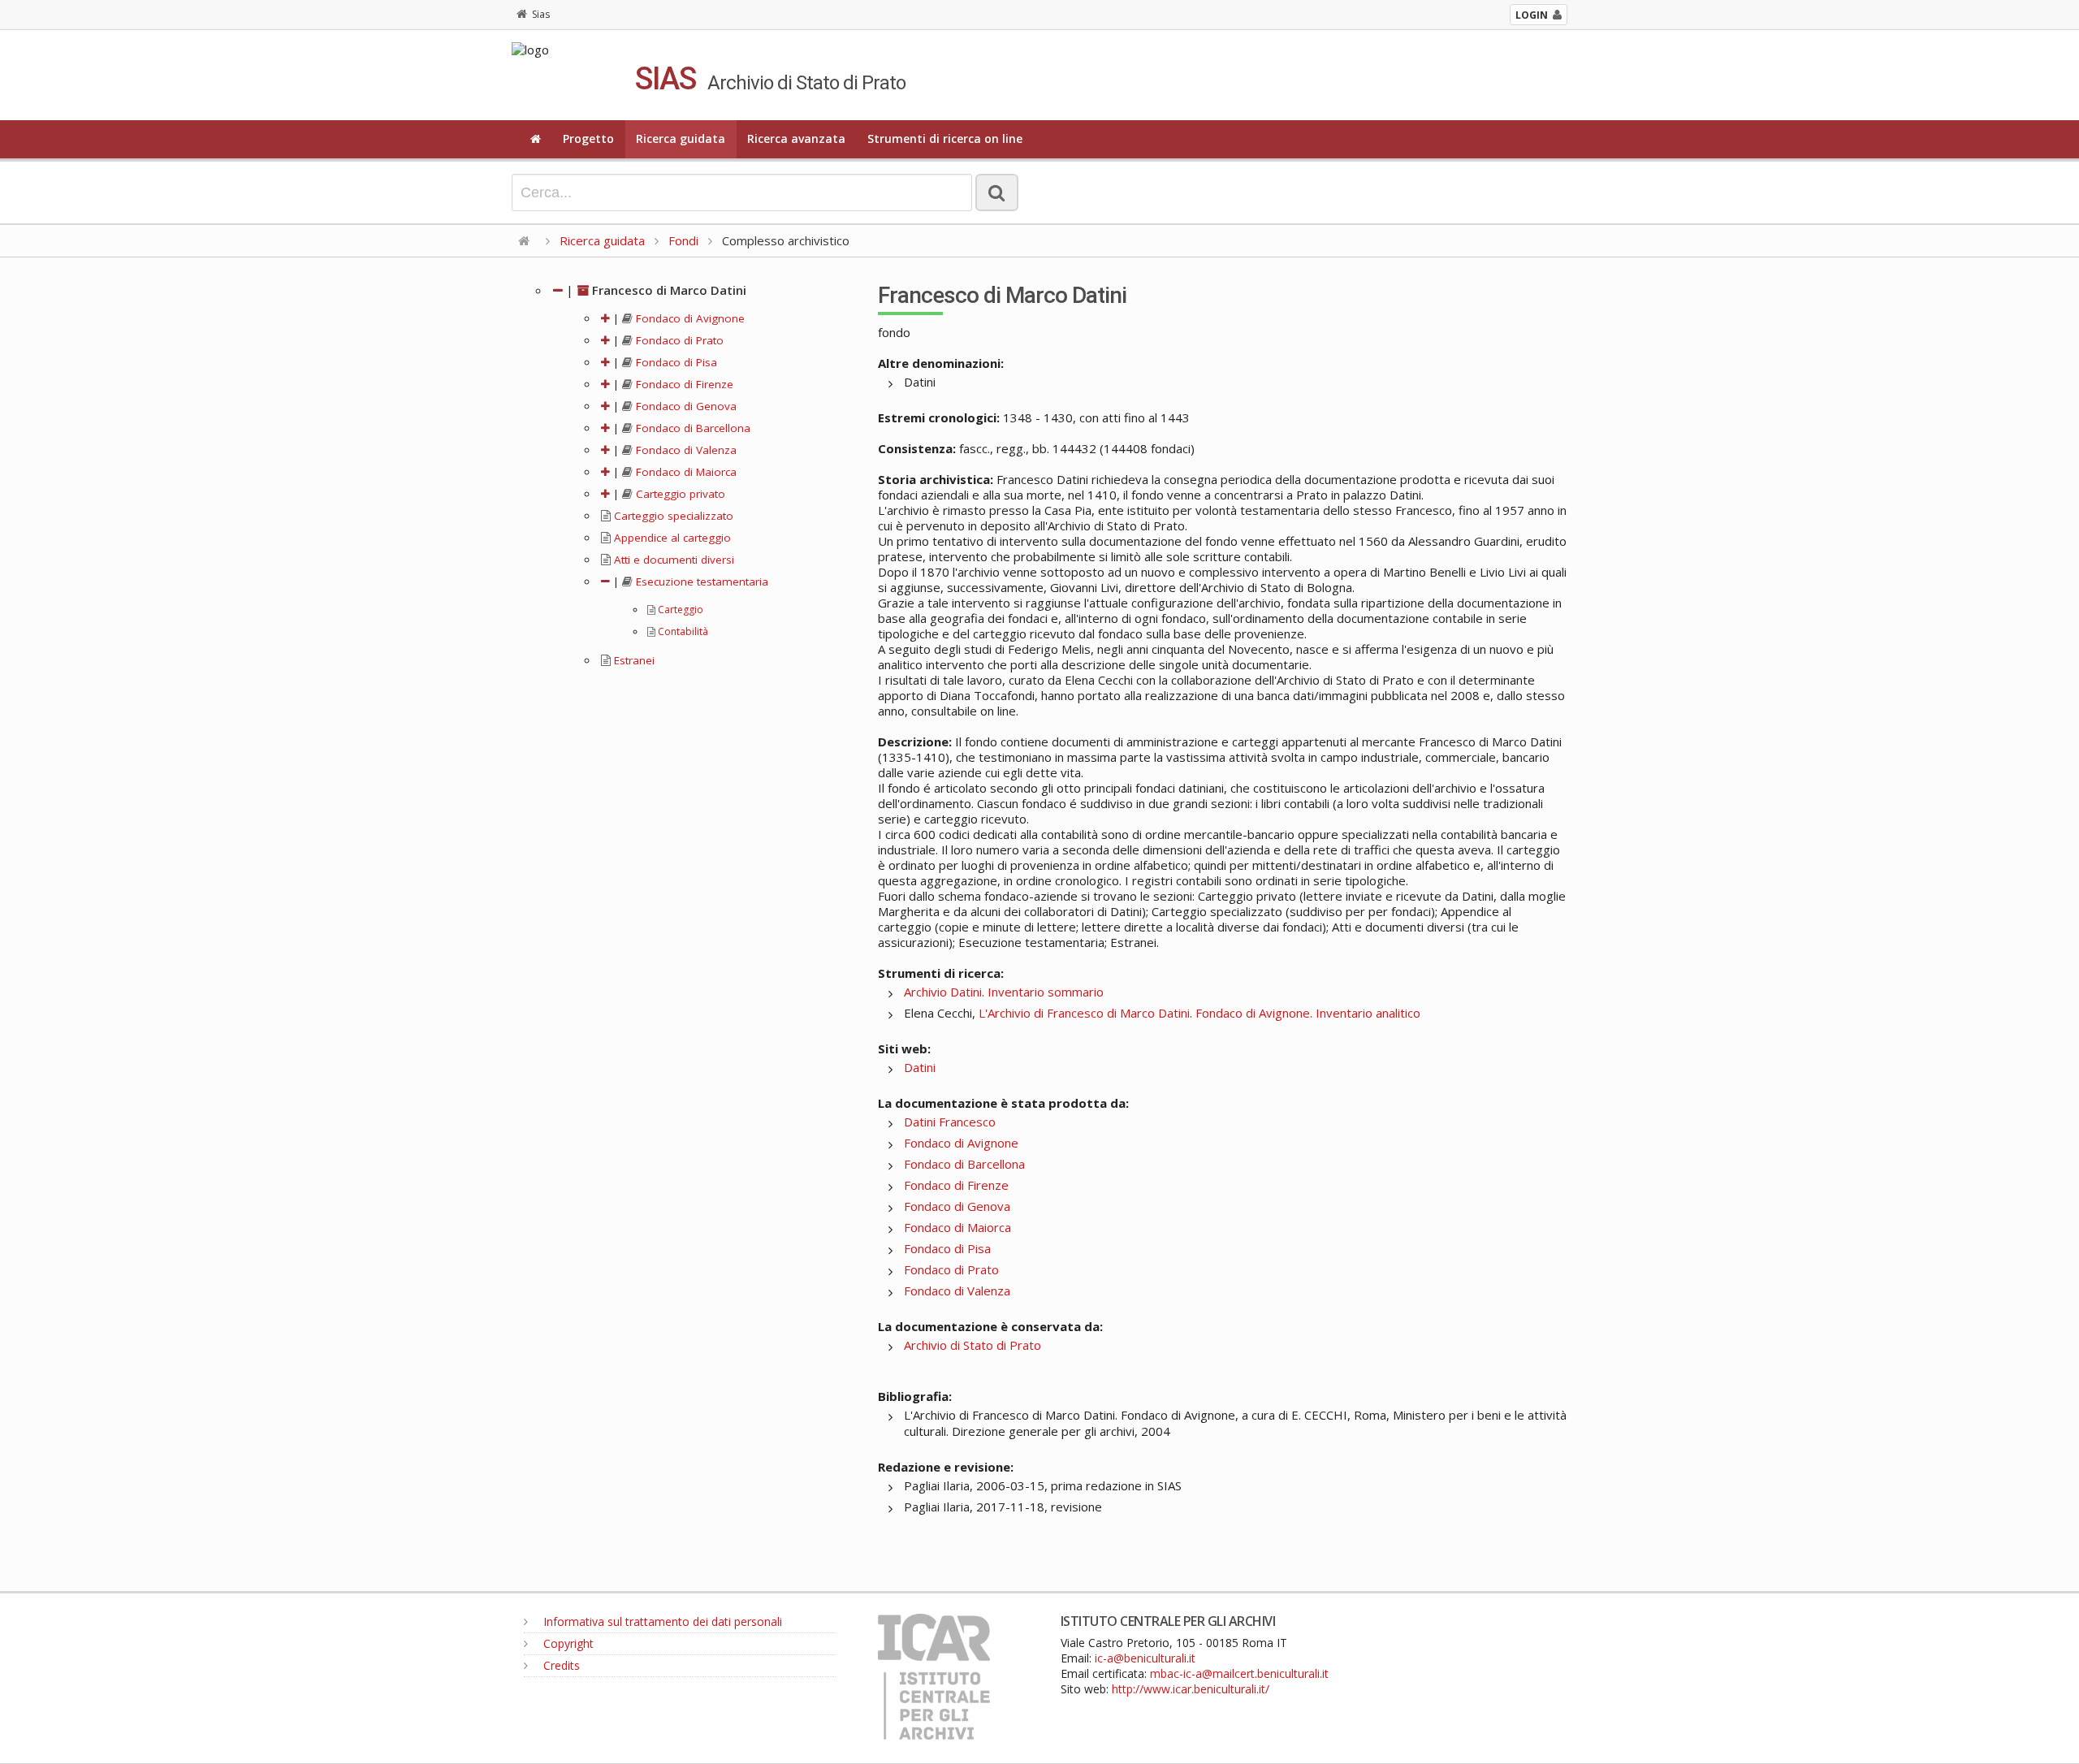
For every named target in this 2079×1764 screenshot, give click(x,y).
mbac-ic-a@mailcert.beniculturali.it (1239, 1673)
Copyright (567, 1643)
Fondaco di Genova (685, 406)
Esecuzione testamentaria (700, 582)
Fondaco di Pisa (675, 362)
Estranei (633, 660)
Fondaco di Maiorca (685, 472)
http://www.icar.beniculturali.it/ (1191, 1689)
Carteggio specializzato (672, 516)
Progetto (588, 138)
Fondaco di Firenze (683, 384)
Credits (560, 1665)
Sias (541, 14)
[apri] (605, 318)
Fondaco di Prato (678, 340)
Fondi (683, 240)
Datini (920, 1067)
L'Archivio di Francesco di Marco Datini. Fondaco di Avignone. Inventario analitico (1199, 1013)
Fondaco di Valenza (685, 450)
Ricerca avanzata (796, 138)
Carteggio (679, 610)
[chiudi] (605, 582)
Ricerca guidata (681, 138)
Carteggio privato (679, 494)
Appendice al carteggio (671, 538)
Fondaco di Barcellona (692, 428)
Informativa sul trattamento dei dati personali (661, 1621)
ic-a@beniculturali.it (1145, 1658)
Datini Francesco (950, 1122)
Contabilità (682, 631)
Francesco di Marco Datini (668, 290)
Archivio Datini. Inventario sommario (1004, 992)
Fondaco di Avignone (689, 318)
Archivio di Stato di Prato (973, 1345)
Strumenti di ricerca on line (945, 138)
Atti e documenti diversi (672, 560)
